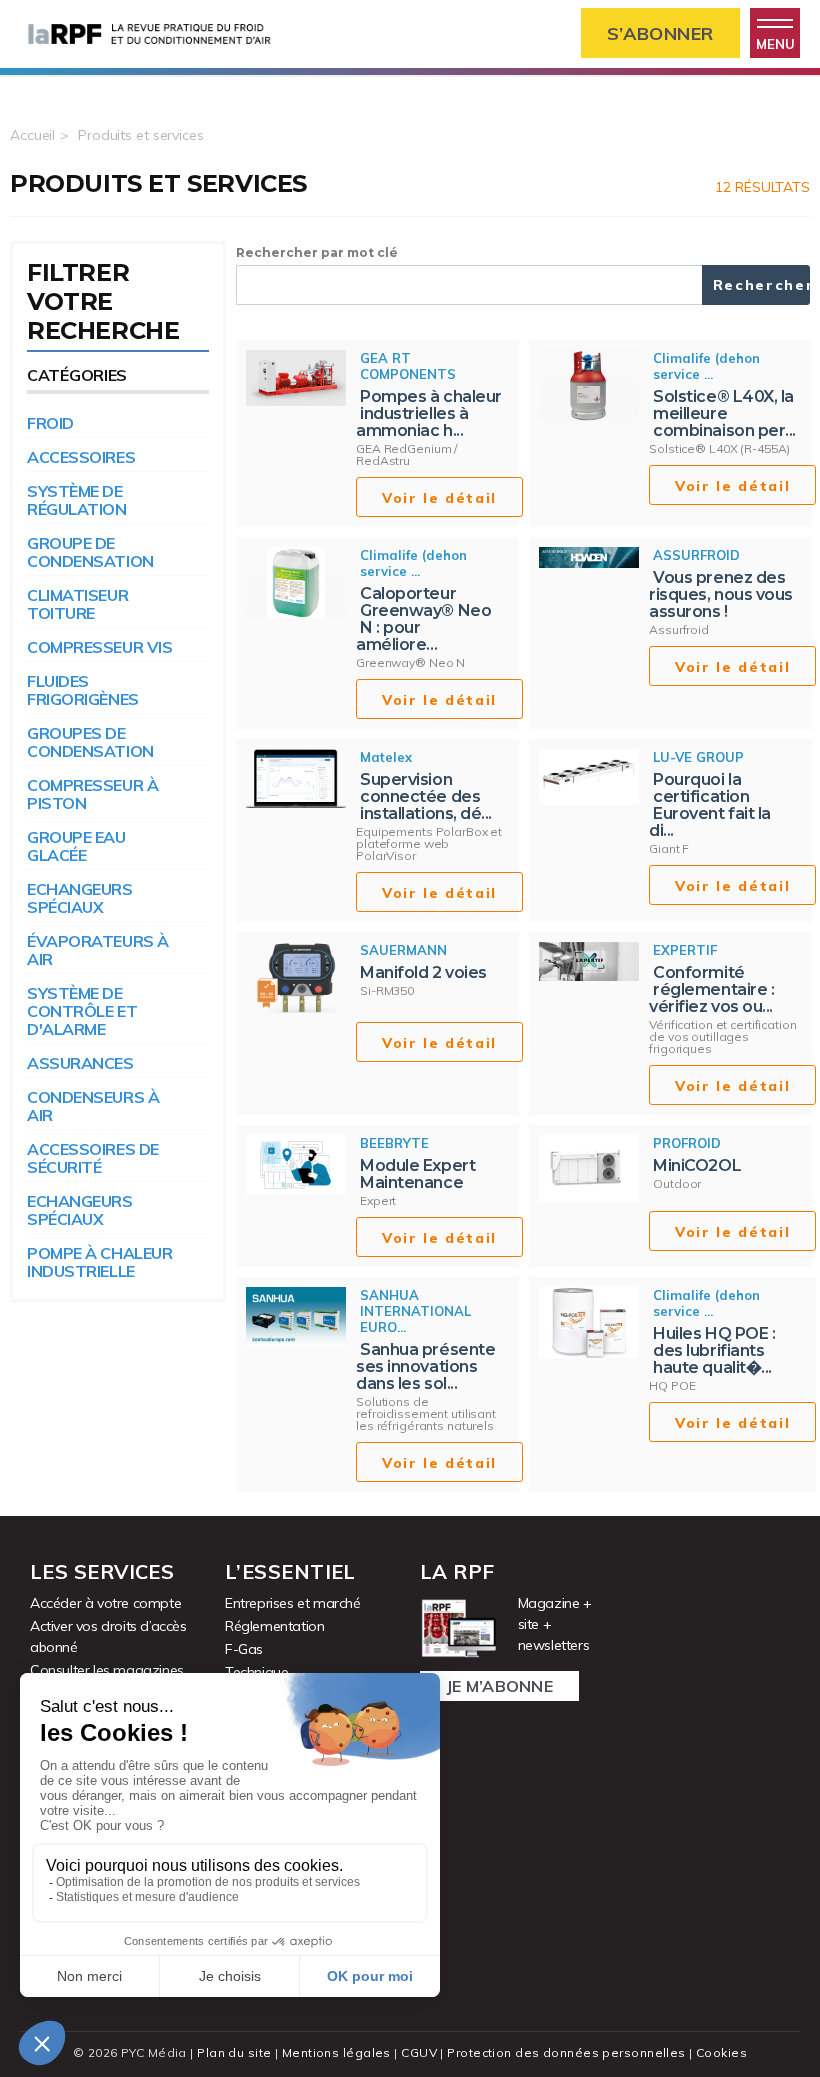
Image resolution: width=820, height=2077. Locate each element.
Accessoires (81, 457)
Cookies (721, 2052)
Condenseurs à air (93, 1106)
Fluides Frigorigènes (83, 690)
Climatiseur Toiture (77, 604)
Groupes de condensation (90, 742)
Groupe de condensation (90, 552)
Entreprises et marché (293, 1603)
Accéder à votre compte (105, 1603)
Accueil (32, 135)
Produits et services (141, 135)
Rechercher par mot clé (317, 252)
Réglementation (274, 1626)
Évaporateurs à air (98, 950)
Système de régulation (77, 500)
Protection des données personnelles (566, 2052)
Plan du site (234, 2052)
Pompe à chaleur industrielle (99, 1262)
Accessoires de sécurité (93, 1158)
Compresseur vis (99, 647)
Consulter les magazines (107, 1670)
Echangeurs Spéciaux (80, 1210)
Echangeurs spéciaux (80, 898)
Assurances (80, 1063)
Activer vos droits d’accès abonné (108, 1636)
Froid (50, 423)
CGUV (419, 2052)
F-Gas (244, 1649)
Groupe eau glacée (76, 846)
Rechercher (761, 285)
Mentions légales (336, 2052)
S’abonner (660, 33)
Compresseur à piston (92, 794)
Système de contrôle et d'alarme (82, 1011)
